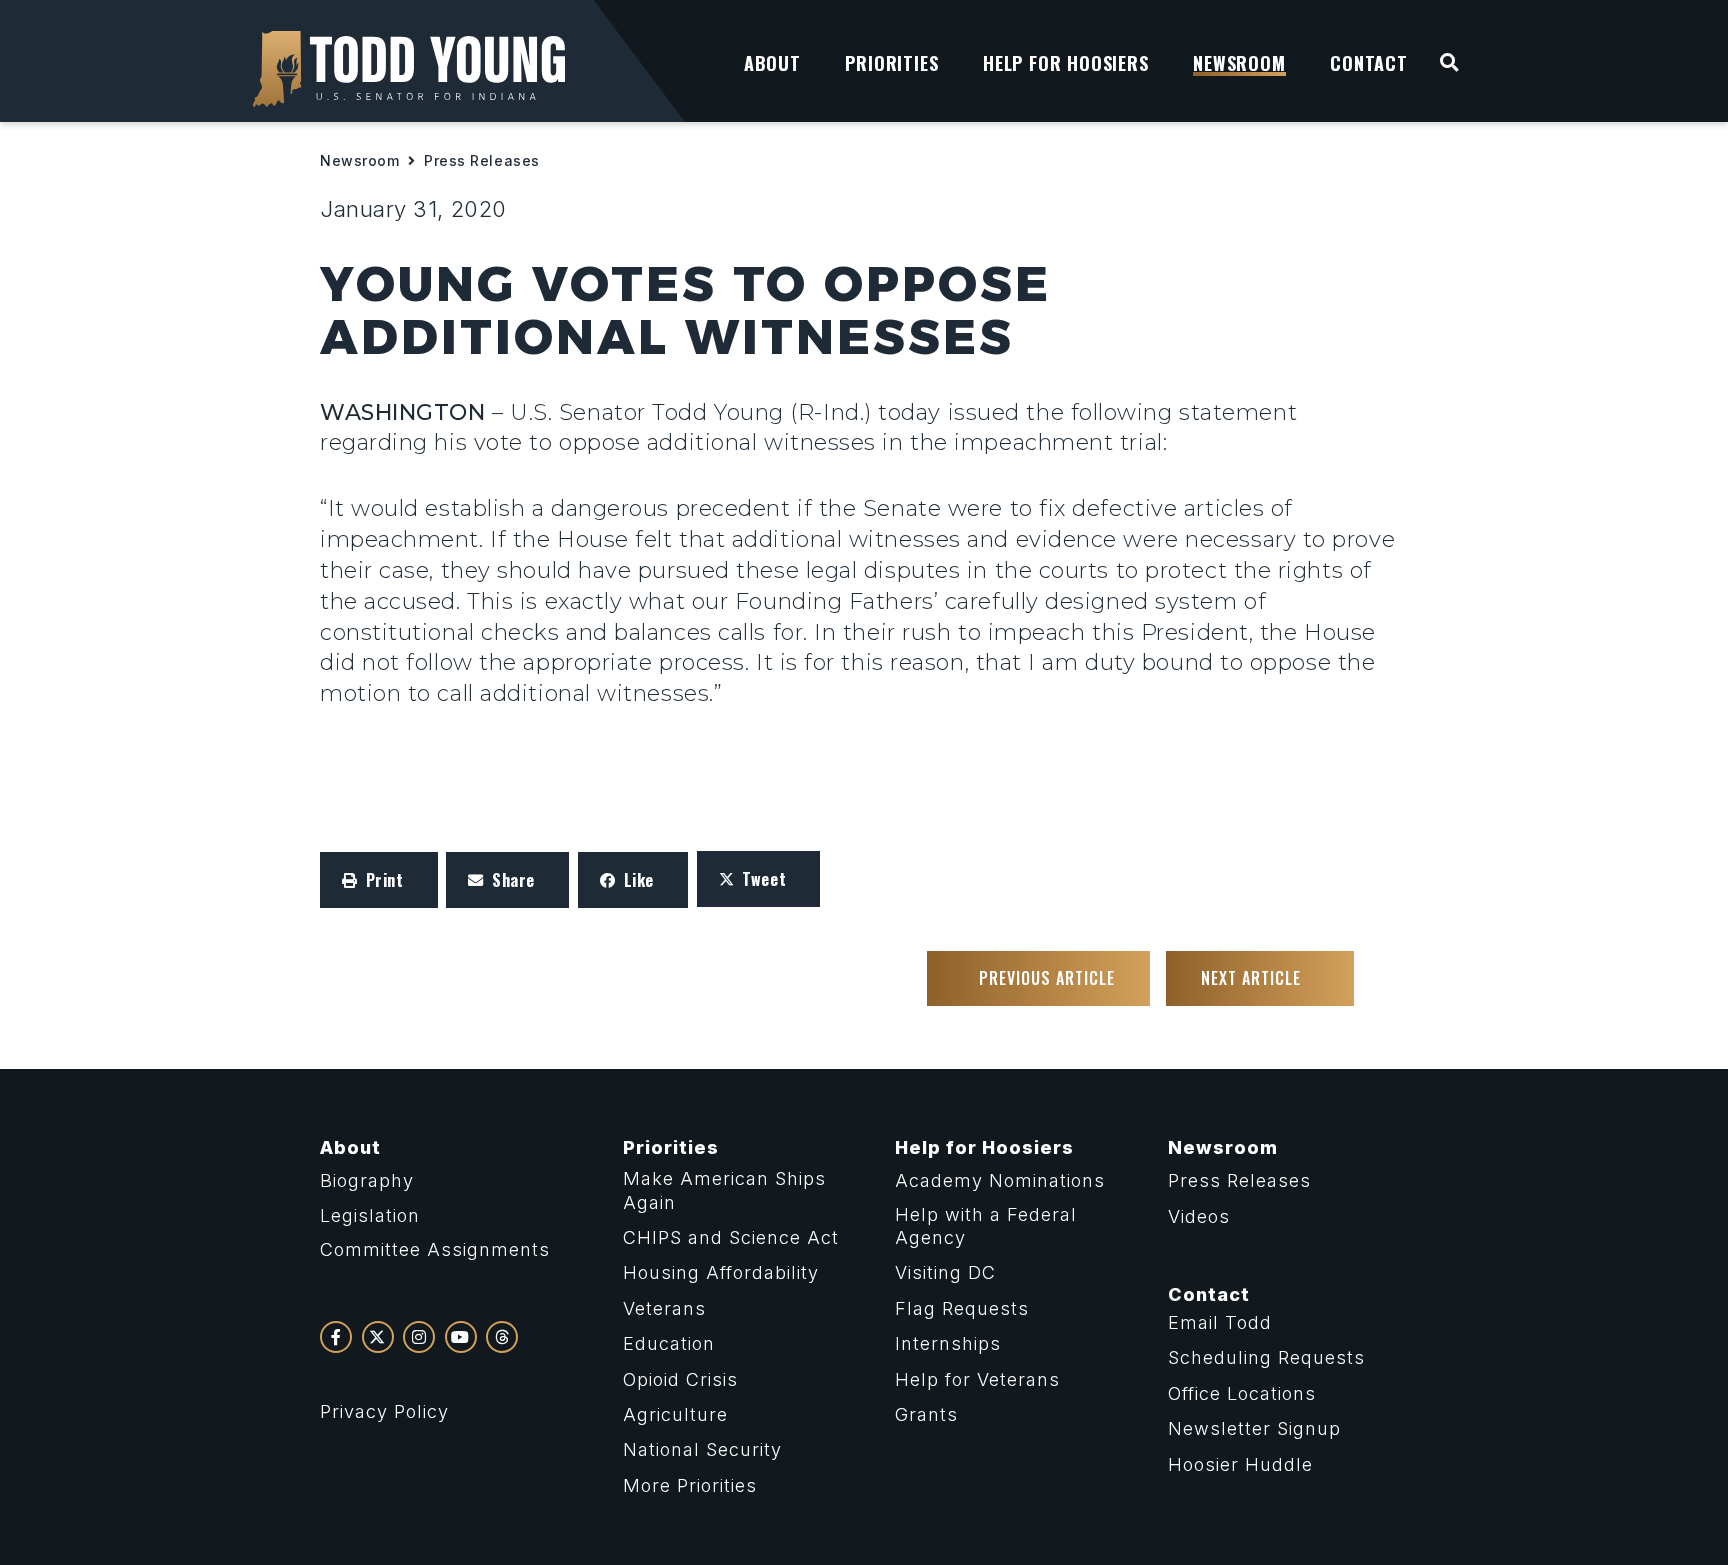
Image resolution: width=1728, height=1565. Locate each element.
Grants (926, 1414)
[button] (379, 880)
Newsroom (359, 160)
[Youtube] (461, 1337)
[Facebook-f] (336, 1337)
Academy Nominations (1000, 1180)
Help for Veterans (977, 1379)
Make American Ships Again (724, 1190)
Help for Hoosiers (984, 1147)
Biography (367, 1180)
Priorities (671, 1147)
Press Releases (482, 160)
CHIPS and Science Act (731, 1237)
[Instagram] (419, 1337)
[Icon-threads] (502, 1337)
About (350, 1147)
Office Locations (1242, 1393)
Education (669, 1343)
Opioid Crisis (680, 1379)
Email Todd (1220, 1322)
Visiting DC (945, 1272)
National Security (702, 1449)
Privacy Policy (384, 1411)
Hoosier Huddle (1240, 1464)
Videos (1199, 1216)
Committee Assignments (435, 1249)
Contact (1209, 1294)
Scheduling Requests (1266, 1357)
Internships (948, 1343)
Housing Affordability (721, 1272)
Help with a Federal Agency (986, 1226)
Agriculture (675, 1414)
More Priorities (690, 1485)
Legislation (370, 1215)
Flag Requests (962, 1308)
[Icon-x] (378, 1337)
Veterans (664, 1308)
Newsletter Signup (1254, 1428)
